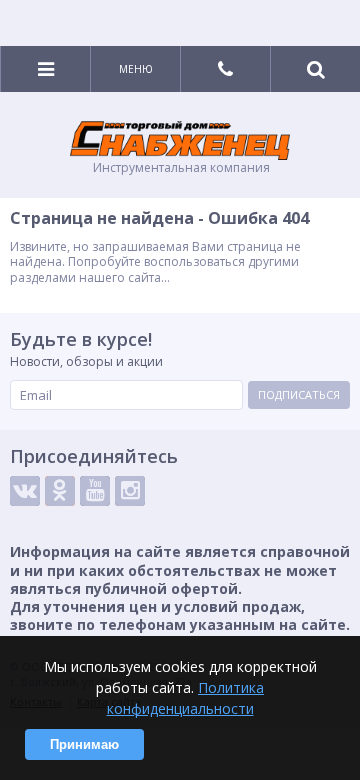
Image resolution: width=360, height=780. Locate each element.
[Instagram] (130, 491)
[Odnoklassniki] (60, 491)
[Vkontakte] (25, 491)
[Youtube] (95, 491)
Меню (136, 69)
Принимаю (84, 744)
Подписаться (299, 394)
